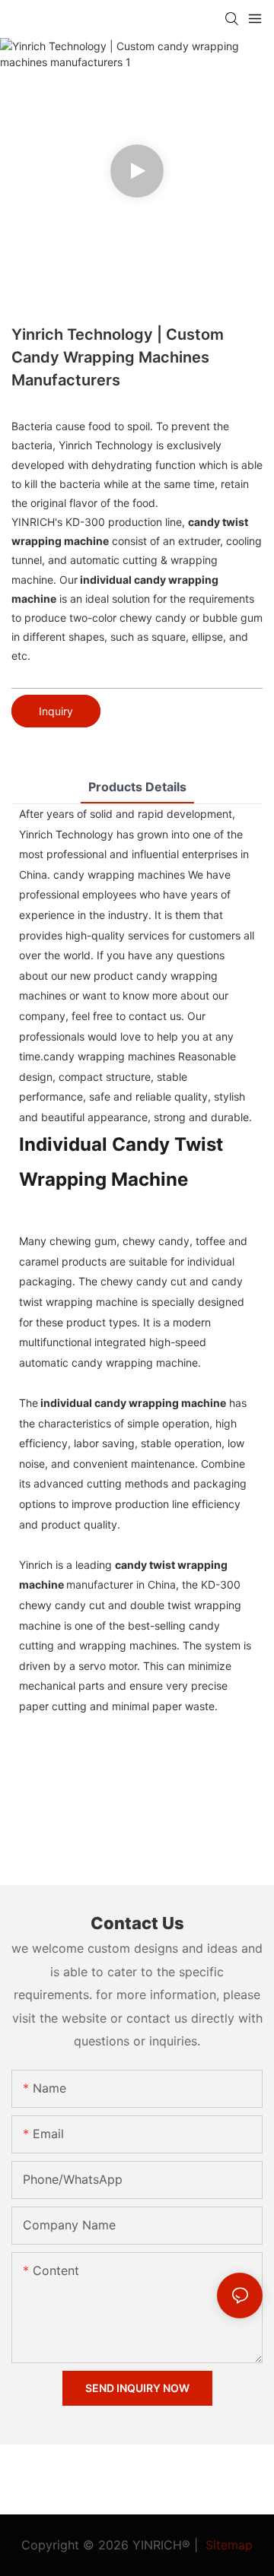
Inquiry (56, 711)
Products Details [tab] (137, 787)
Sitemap (227, 2545)
